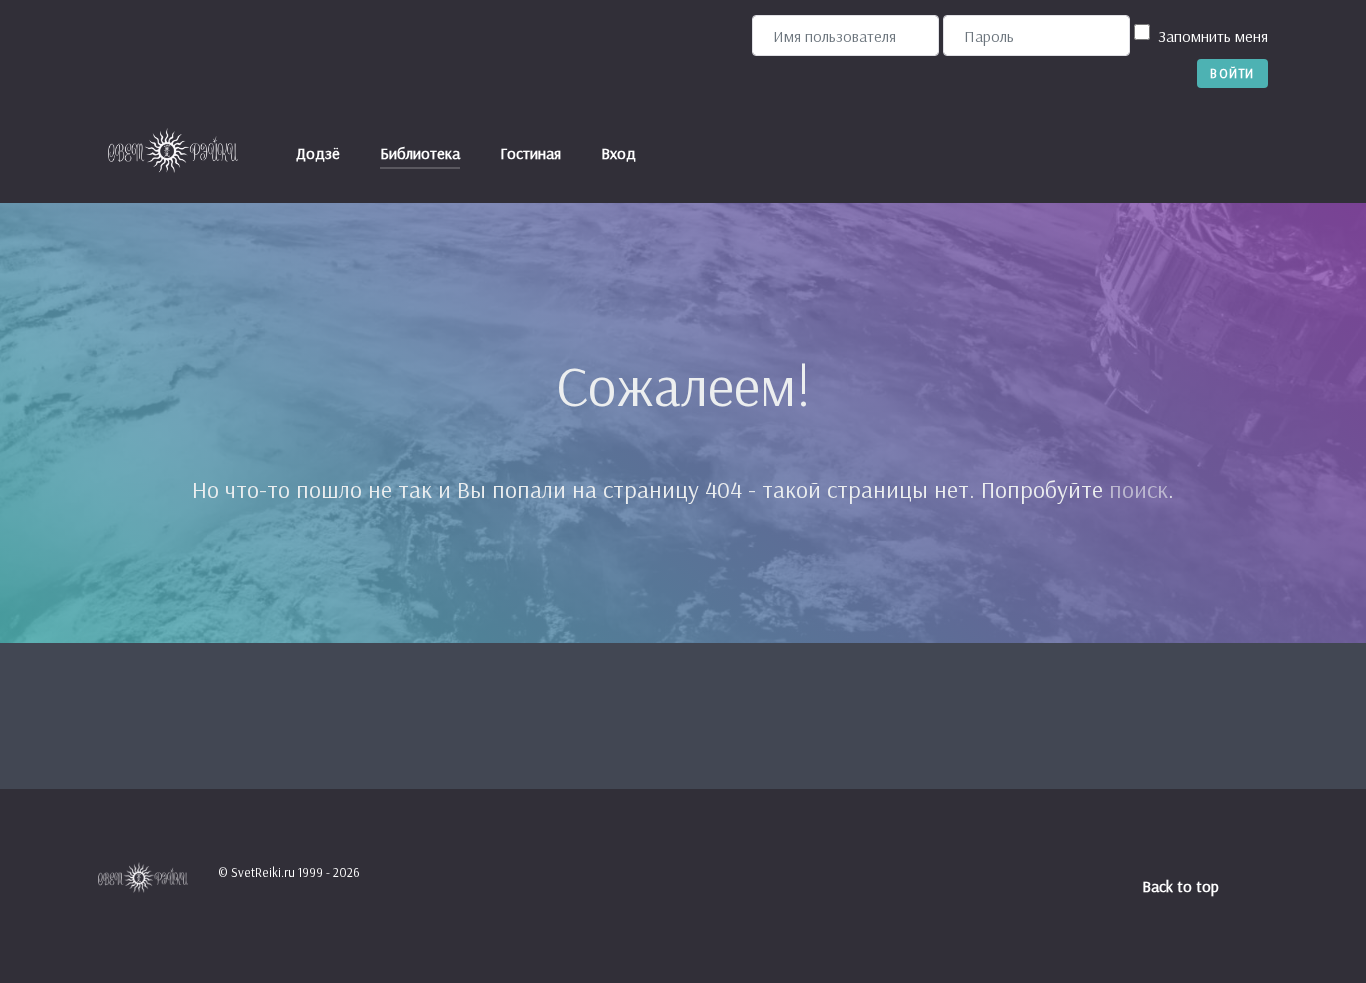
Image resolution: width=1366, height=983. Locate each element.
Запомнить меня (1213, 36)
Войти (1232, 73)
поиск (1138, 489)
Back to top (1182, 886)
